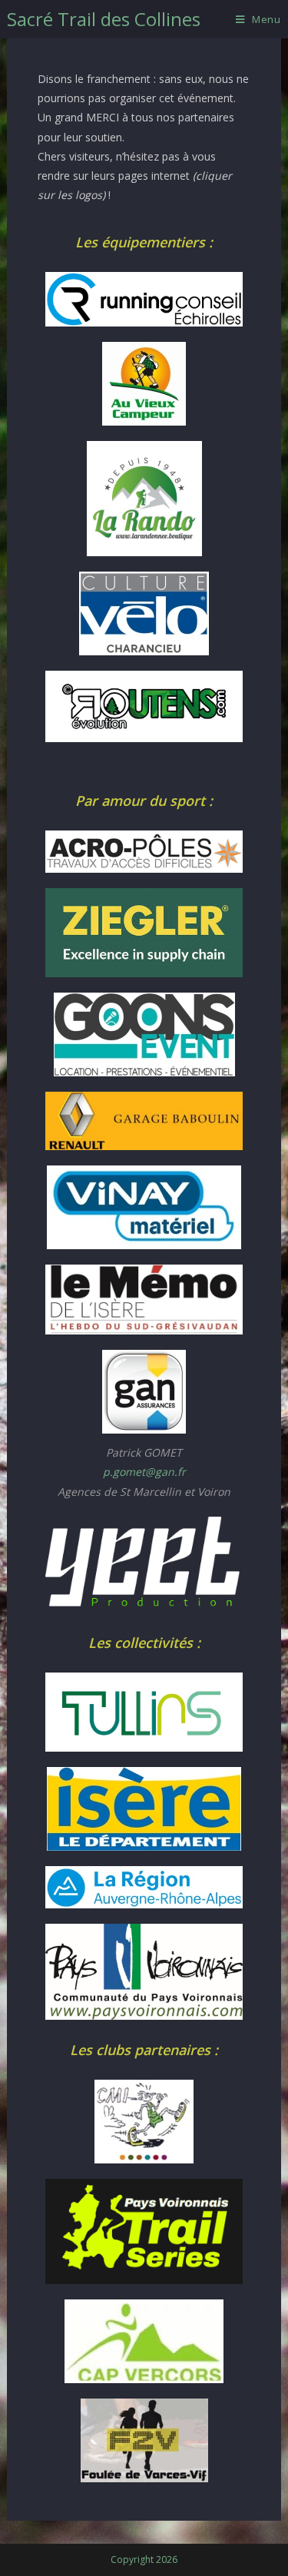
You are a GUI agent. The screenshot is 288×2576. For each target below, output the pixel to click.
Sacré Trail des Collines (104, 19)
